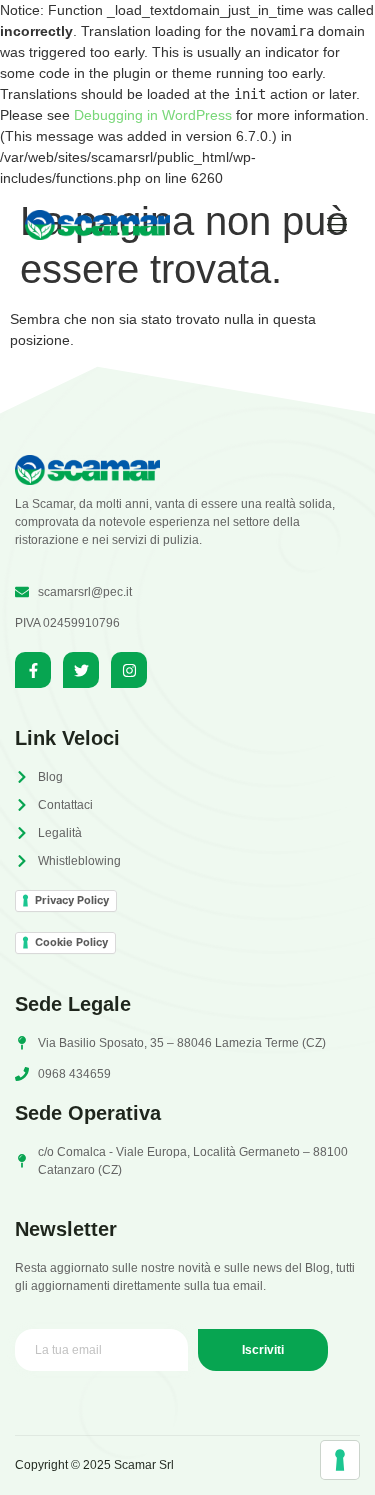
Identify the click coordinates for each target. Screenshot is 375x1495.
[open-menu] (330, 225)
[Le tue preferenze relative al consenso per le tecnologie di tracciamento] (340, 1460)
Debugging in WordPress (153, 115)
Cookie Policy (71, 942)
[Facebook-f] (33, 670)
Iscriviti (263, 1350)
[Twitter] (81, 670)
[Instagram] (129, 670)
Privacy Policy (72, 900)
